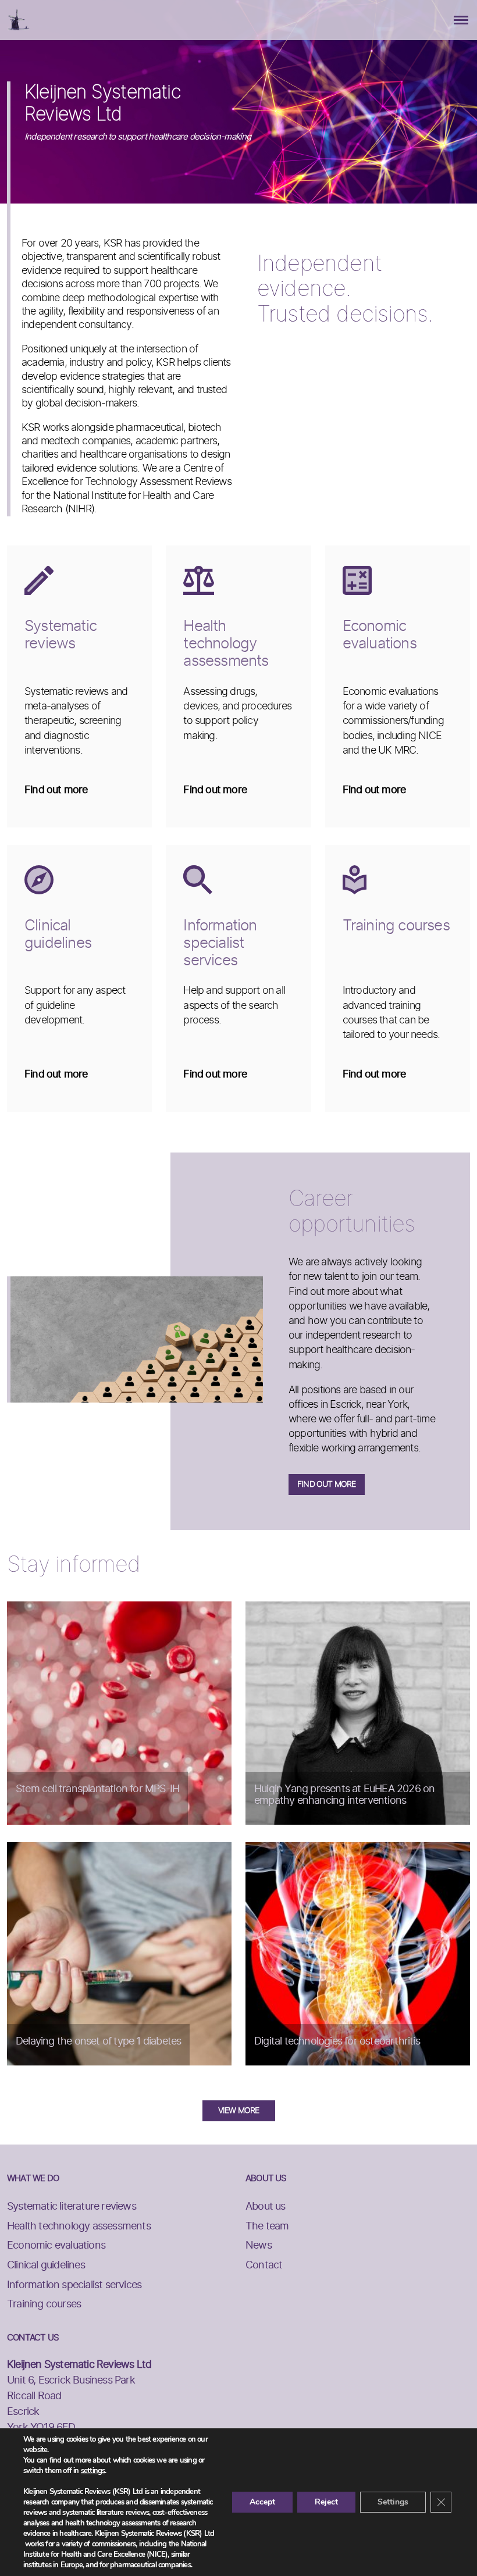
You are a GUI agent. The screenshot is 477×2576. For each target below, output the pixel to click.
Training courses (44, 2304)
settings (93, 2471)
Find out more (327, 1485)
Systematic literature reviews (72, 2207)
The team (267, 2227)
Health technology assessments (79, 2227)
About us (266, 2207)
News (259, 2246)
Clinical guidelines (46, 2265)
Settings (393, 2502)
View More (239, 2111)
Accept (262, 2502)
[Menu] (461, 20)
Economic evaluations (56, 2246)
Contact (264, 2265)
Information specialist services (74, 2285)
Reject (326, 2502)
